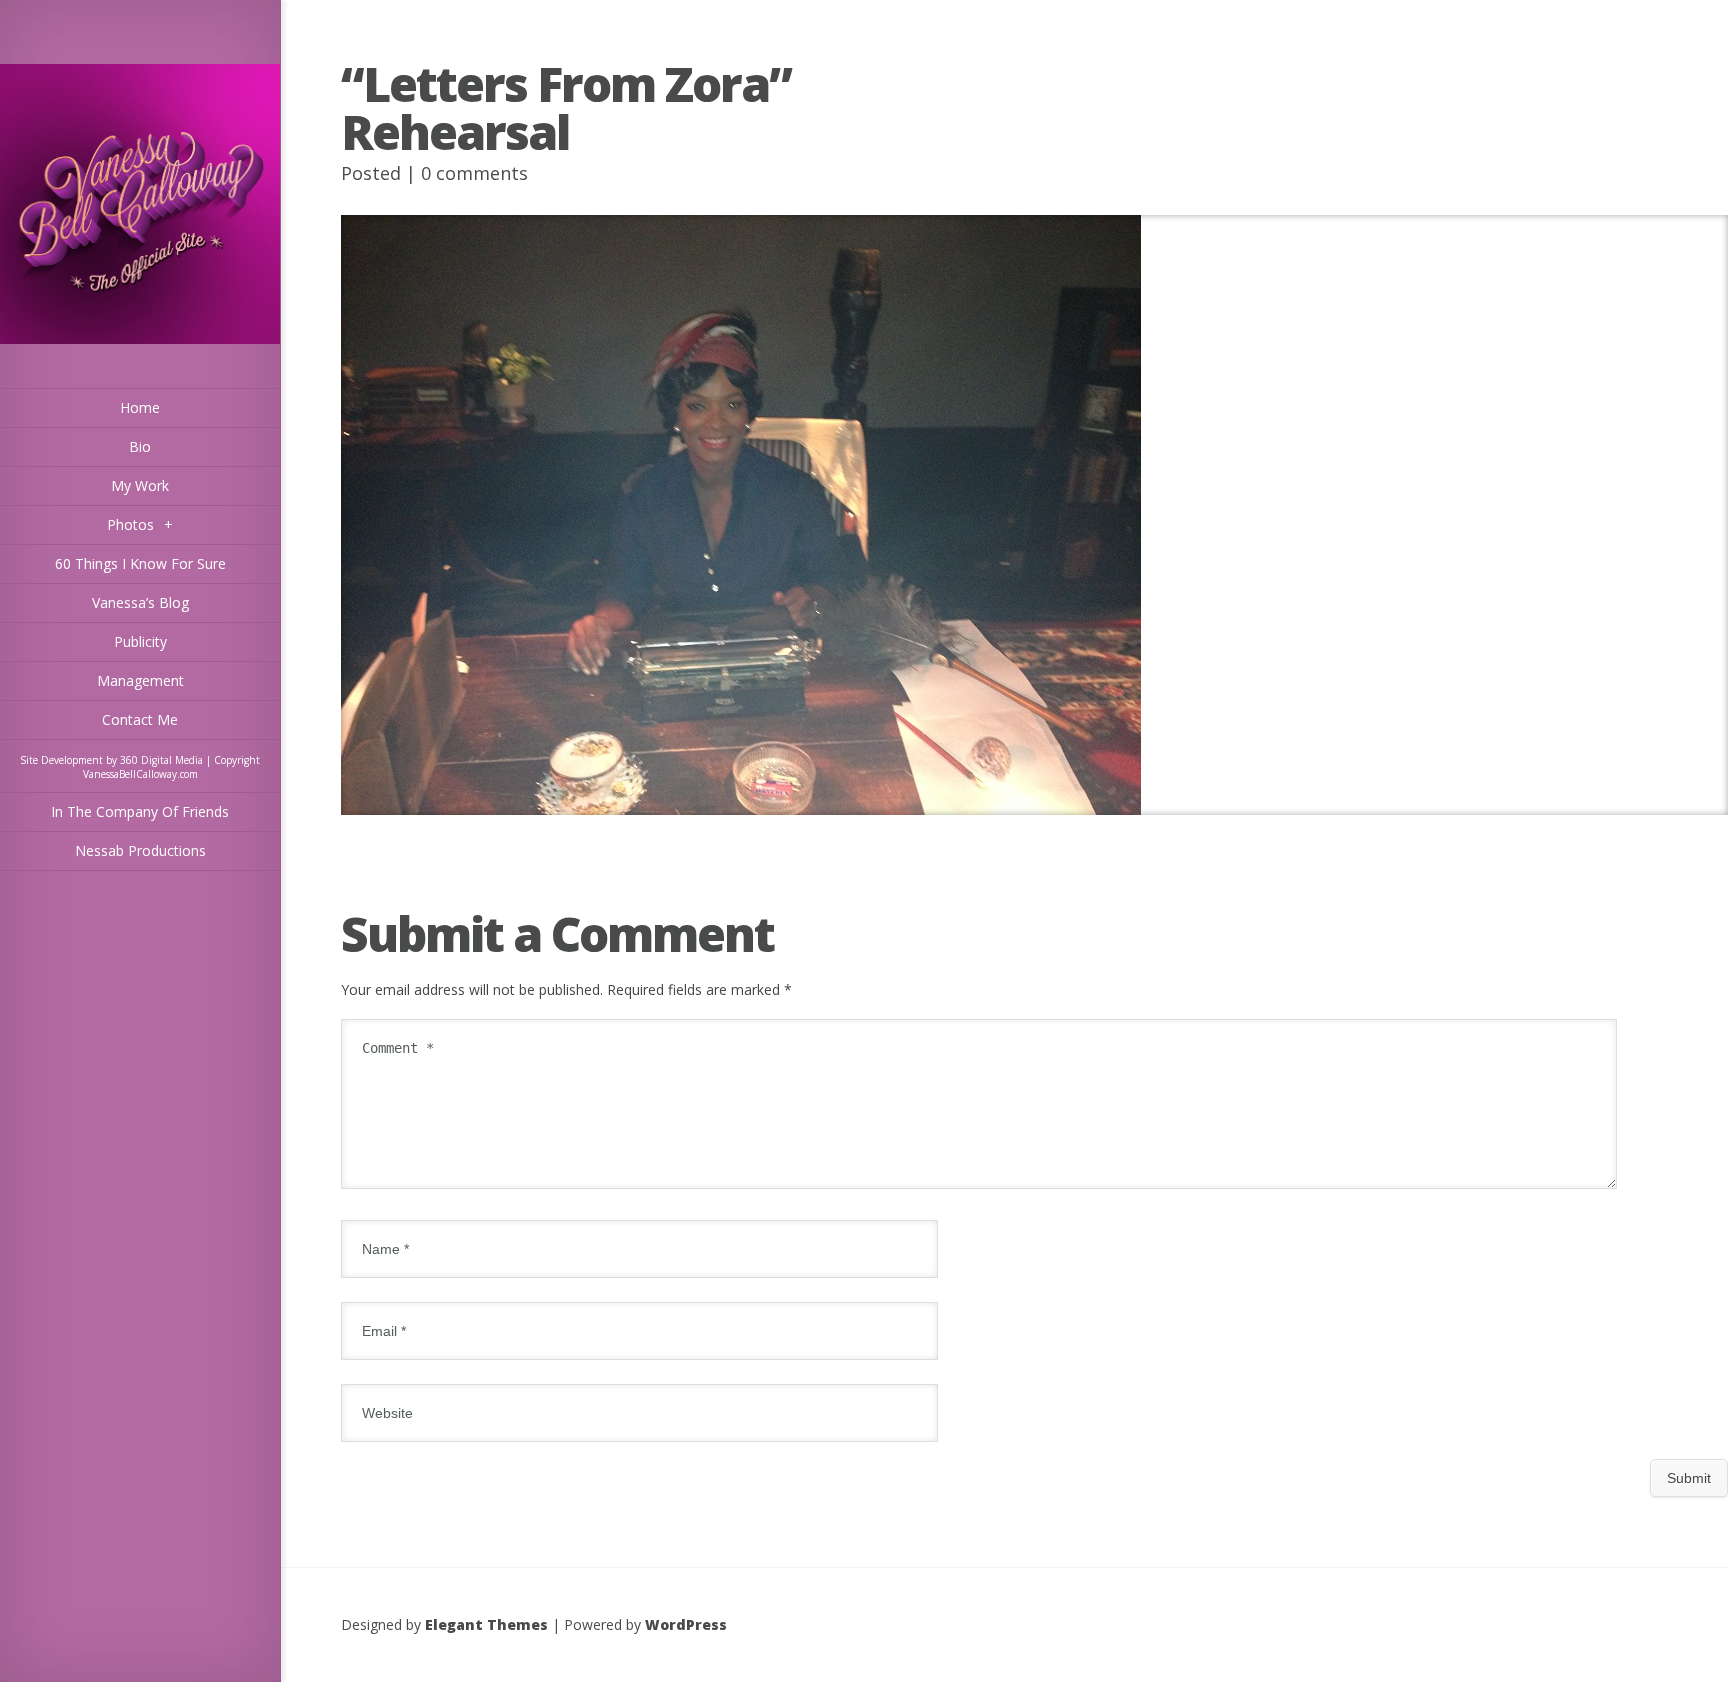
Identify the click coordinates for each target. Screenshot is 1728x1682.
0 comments (474, 173)
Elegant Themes (486, 1624)
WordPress (686, 1624)
